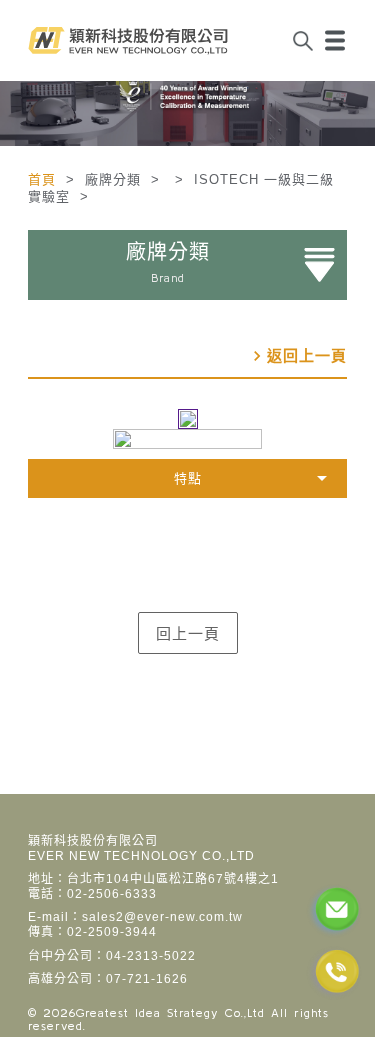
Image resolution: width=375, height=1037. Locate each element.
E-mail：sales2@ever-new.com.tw (135, 917)
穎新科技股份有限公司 (93, 841)
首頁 (44, 179)
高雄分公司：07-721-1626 (108, 979)
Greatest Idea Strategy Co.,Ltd (170, 1012)
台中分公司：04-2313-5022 (112, 956)
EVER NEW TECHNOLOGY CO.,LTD (141, 856)
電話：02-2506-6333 (92, 894)
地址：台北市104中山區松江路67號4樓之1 (153, 879)
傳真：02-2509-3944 (92, 932)
